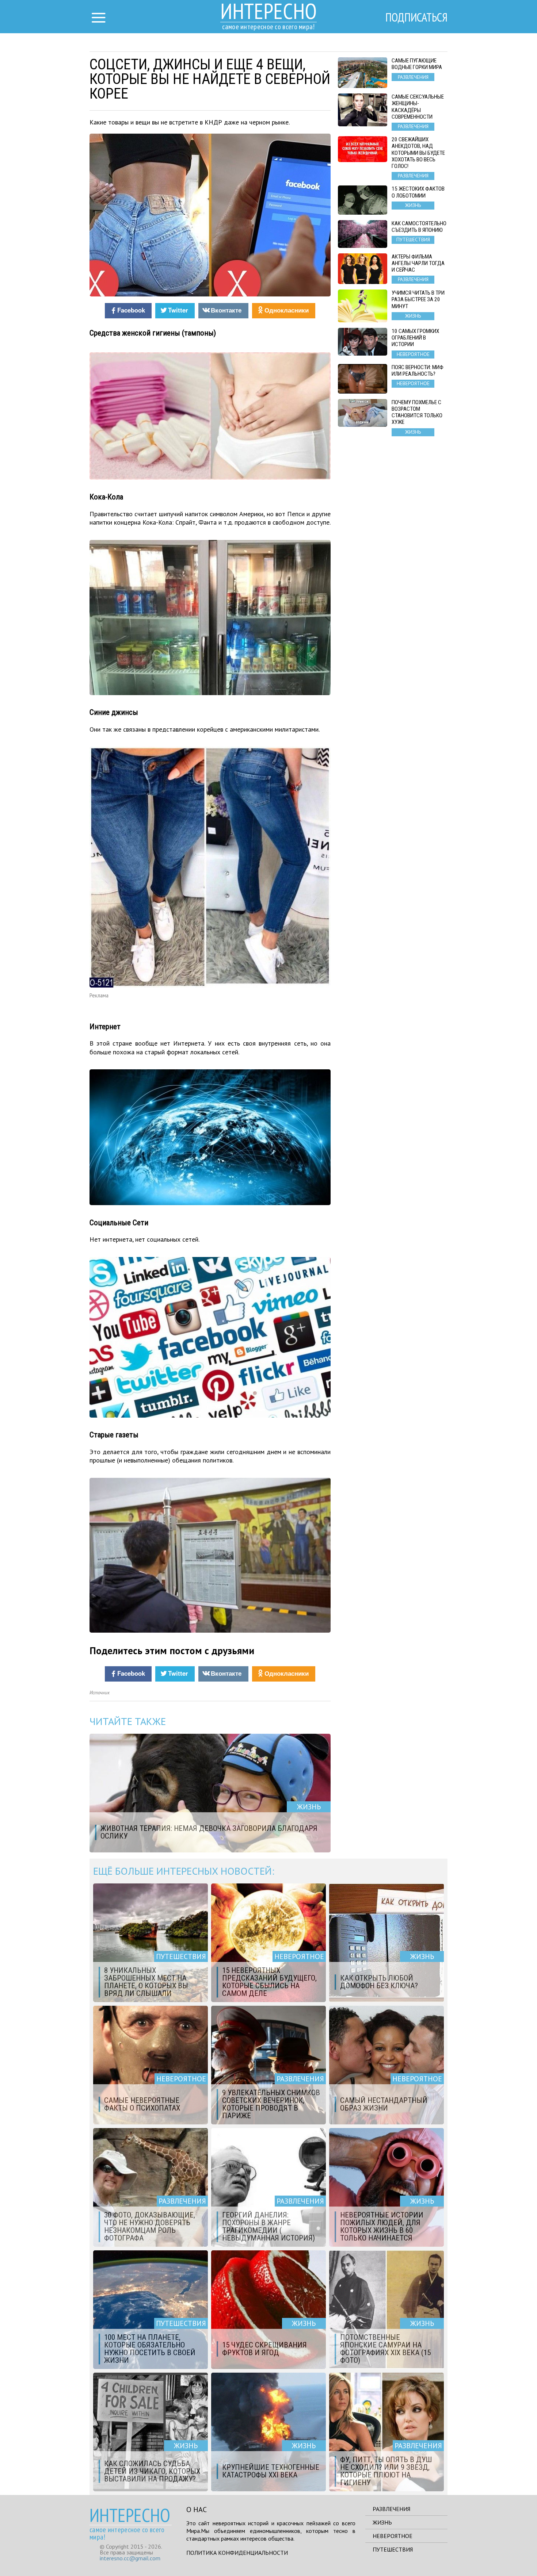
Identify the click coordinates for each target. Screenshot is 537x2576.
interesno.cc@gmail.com (130, 2558)
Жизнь (382, 2522)
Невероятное (393, 2536)
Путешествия (393, 2549)
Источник (100, 1693)
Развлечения (391, 2509)
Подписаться (416, 17)
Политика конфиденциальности (237, 2553)
